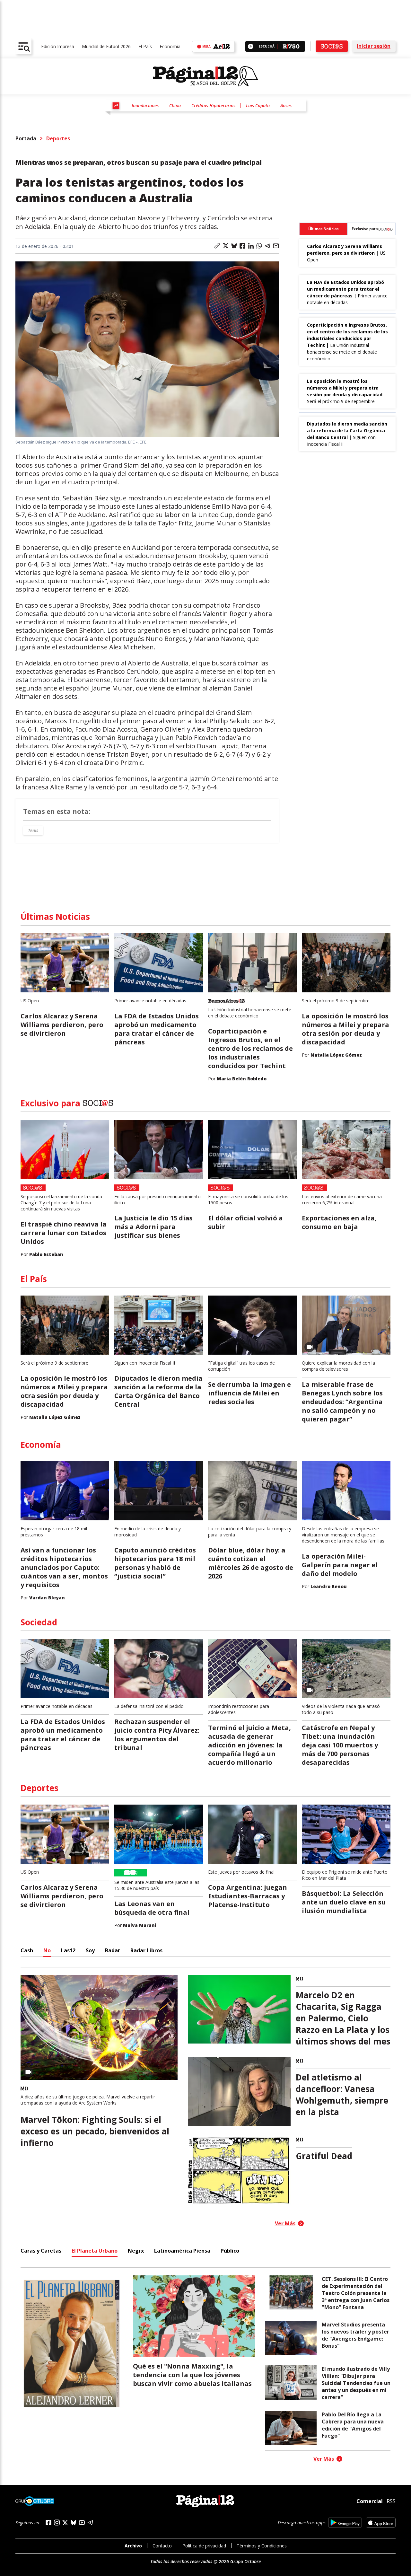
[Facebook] (48, 2523)
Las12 (68, 1950)
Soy (90, 1950)
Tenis (33, 830)
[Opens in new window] (345, 2523)
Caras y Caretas (41, 2251)
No (47, 1950)
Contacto (162, 2546)
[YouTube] (82, 2523)
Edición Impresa (58, 46)
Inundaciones (145, 106)
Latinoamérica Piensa (182, 2251)
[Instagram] (57, 2523)
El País (145, 46)
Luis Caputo (258, 106)
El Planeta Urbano (95, 2251)
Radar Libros (146, 1950)
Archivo (133, 2546)
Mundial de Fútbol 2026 (106, 46)
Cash (27, 1950)
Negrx (136, 2251)
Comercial (370, 2501)
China (175, 106)
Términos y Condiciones (262, 2546)
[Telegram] (90, 2523)
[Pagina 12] (205, 76)
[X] (65, 2523)
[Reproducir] (251, 46)
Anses (286, 106)
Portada (26, 138)
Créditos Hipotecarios (213, 106)
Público (230, 2251)
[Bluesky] (74, 2522)
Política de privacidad (204, 2546)
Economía (170, 46)
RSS (391, 2501)
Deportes (58, 138)
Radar (113, 1950)
